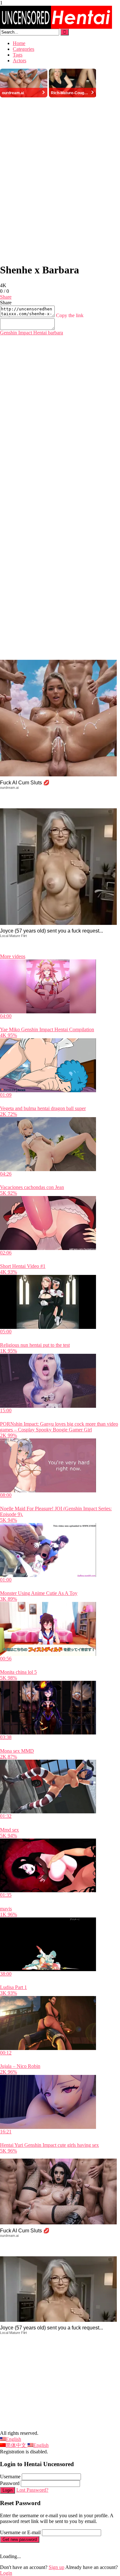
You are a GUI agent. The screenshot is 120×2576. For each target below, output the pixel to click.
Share (6, 297)
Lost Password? (32, 2490)
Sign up (56, 2567)
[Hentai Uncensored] (56, 27)
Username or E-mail (20, 2532)
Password (10, 2483)
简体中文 (17, 2445)
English (13, 2439)
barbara (55, 333)
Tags (18, 55)
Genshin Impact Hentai (23, 333)
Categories (24, 49)
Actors (20, 61)
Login (8, 2490)
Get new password (20, 2539)
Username (10, 2477)
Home (19, 43)
